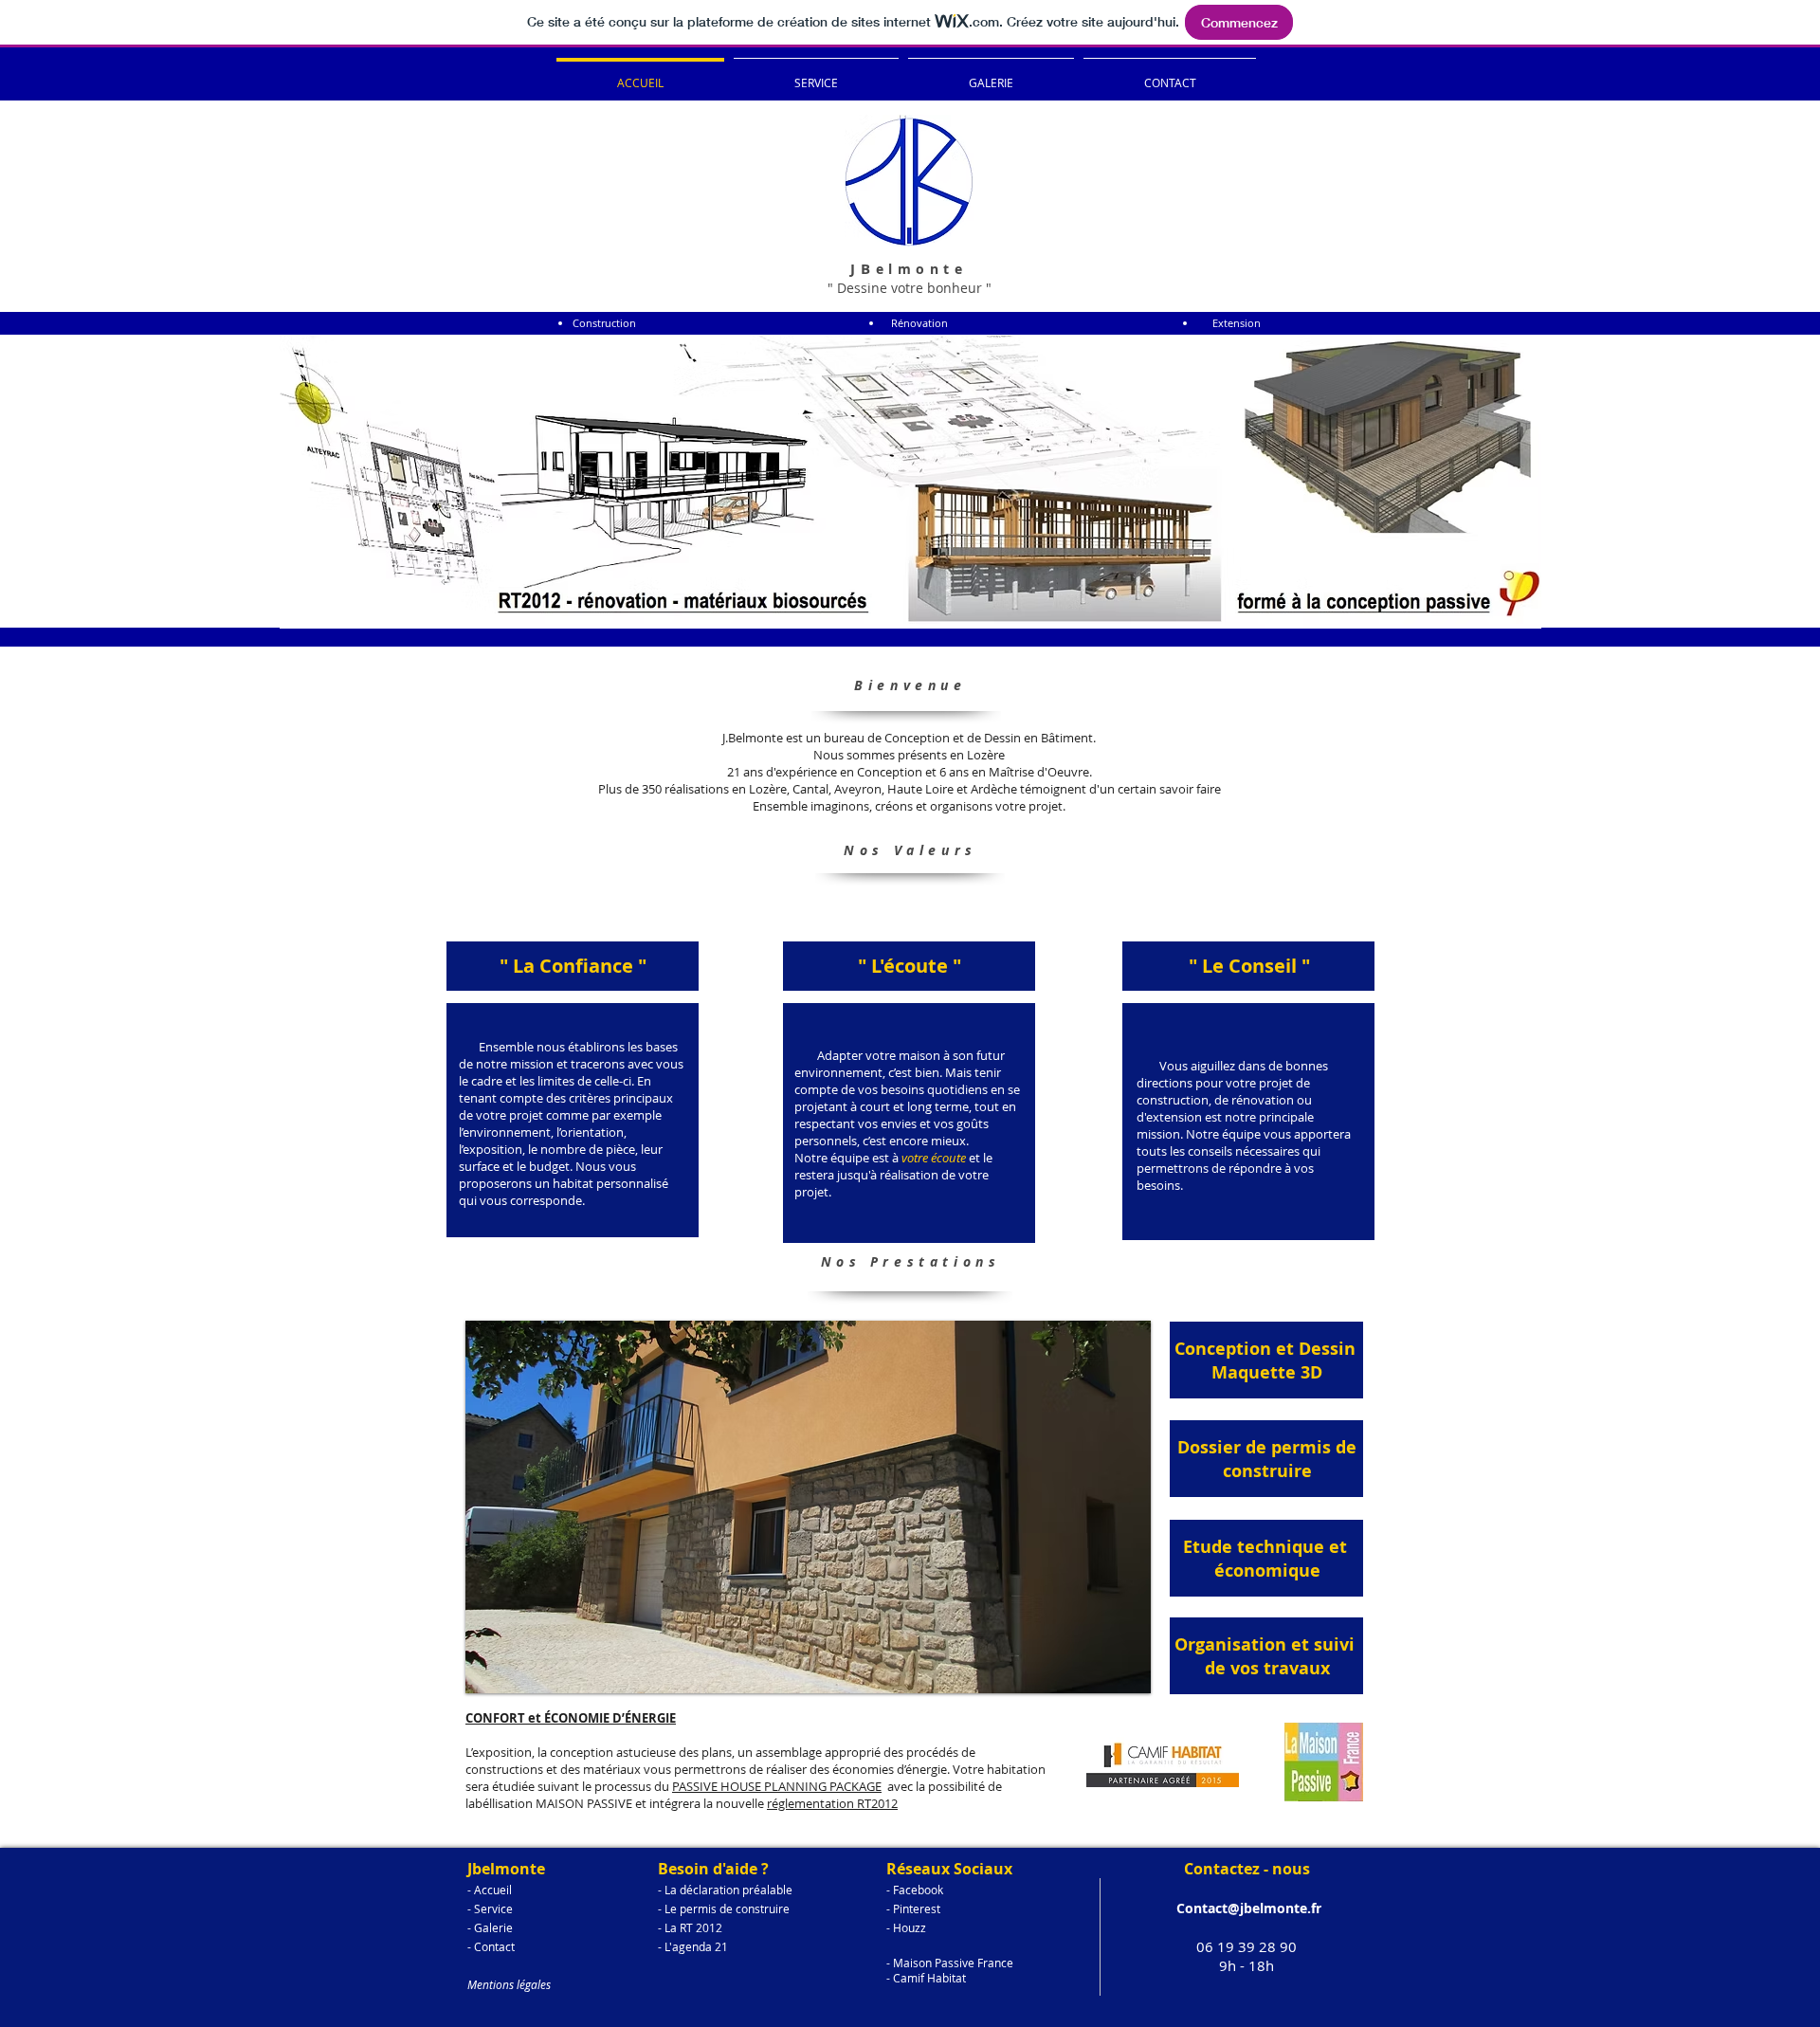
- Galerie (490, 1927)
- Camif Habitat (926, 1978)
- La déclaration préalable (725, 1890)
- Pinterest (913, 1908)
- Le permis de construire (724, 1908)
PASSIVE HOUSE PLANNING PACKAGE (777, 1786)
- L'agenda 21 (693, 1946)
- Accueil (490, 1890)
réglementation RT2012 (832, 1803)
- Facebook (915, 1890)
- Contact (491, 1946)
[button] (808, 1507)
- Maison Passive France (950, 1963)
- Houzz (906, 1927)
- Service (490, 1908)
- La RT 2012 (690, 1927)
